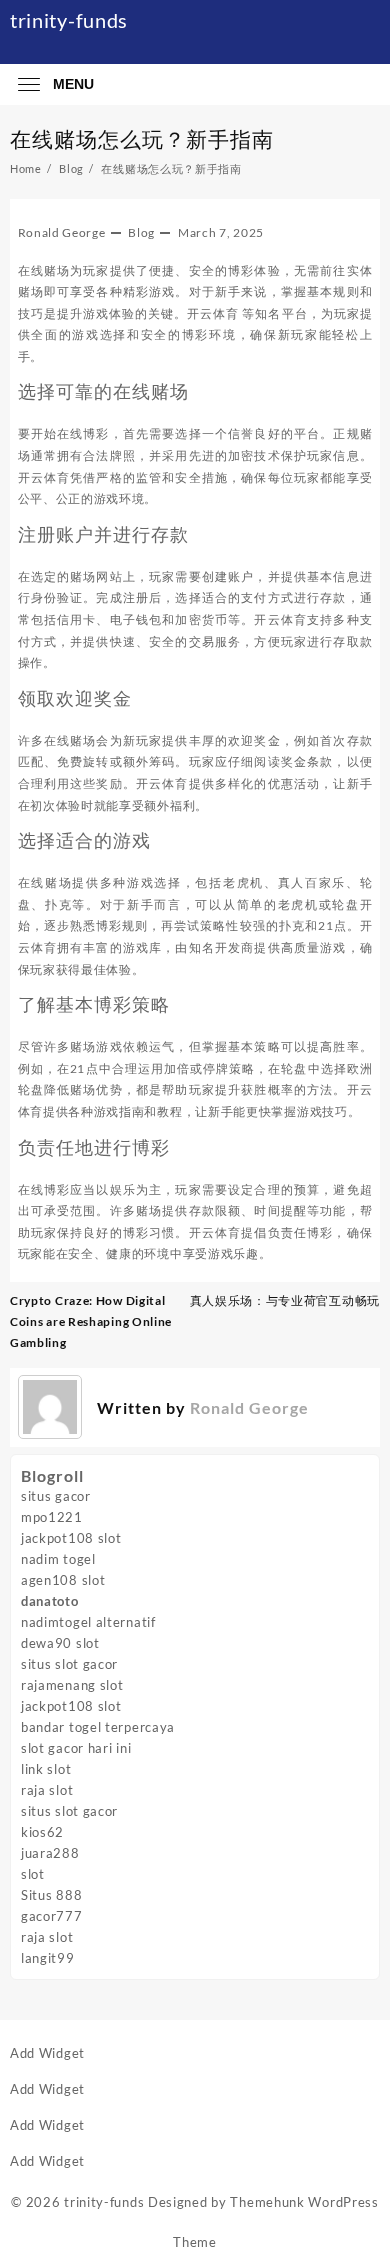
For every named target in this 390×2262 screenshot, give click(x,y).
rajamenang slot (72, 1685)
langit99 (48, 1958)
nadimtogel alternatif (88, 1622)
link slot (46, 1769)
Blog (141, 232)
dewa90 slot (60, 1643)
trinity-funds (69, 20)
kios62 (42, 1832)
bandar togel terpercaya (98, 1727)
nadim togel (58, 1559)
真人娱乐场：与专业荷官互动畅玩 (285, 1300)
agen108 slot (63, 1580)
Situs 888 (51, 1895)
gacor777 (52, 1916)
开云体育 (213, 313)
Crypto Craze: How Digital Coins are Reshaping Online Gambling (91, 1321)
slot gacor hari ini (76, 1748)
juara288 (50, 1853)
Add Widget (47, 2053)
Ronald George (62, 232)
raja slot (47, 1790)
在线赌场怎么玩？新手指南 (142, 138)
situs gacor (56, 1496)
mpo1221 (52, 1517)
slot (33, 1874)
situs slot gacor (69, 1664)
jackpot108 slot (71, 1538)
